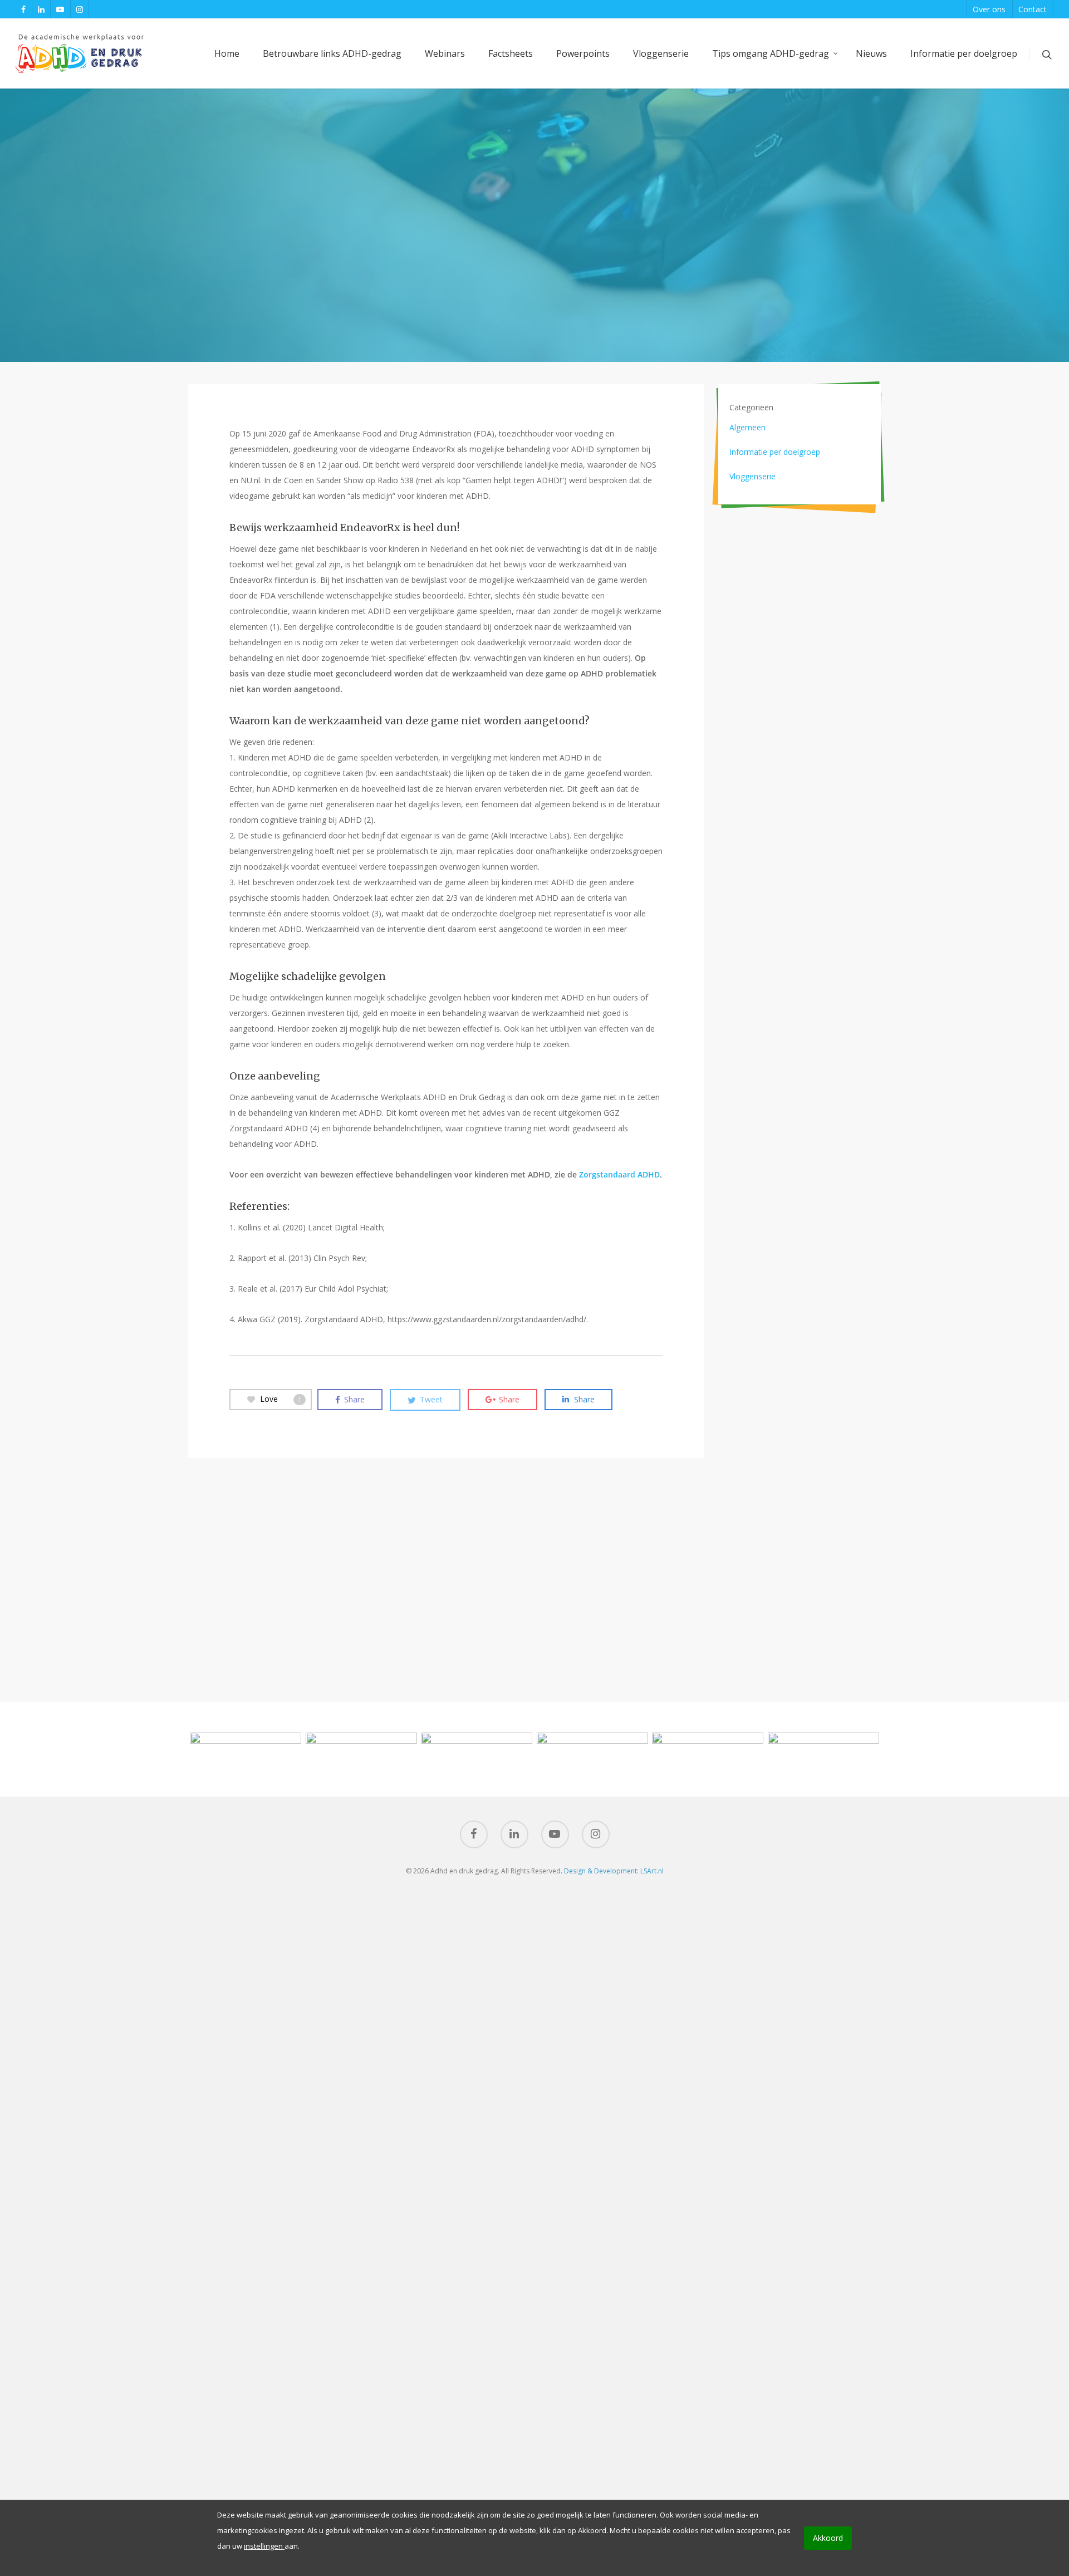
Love (281, 1399)
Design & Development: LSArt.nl (614, 1871)
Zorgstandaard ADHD (619, 1174)
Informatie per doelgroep (964, 53)
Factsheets (511, 53)
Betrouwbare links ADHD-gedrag (332, 53)
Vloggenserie (661, 53)
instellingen (264, 2546)
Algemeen (747, 427)
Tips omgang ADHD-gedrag (771, 53)
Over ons (989, 9)
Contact (1033, 9)
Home (227, 53)
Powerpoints (583, 53)
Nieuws (871, 53)
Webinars (445, 53)
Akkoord (828, 2538)
